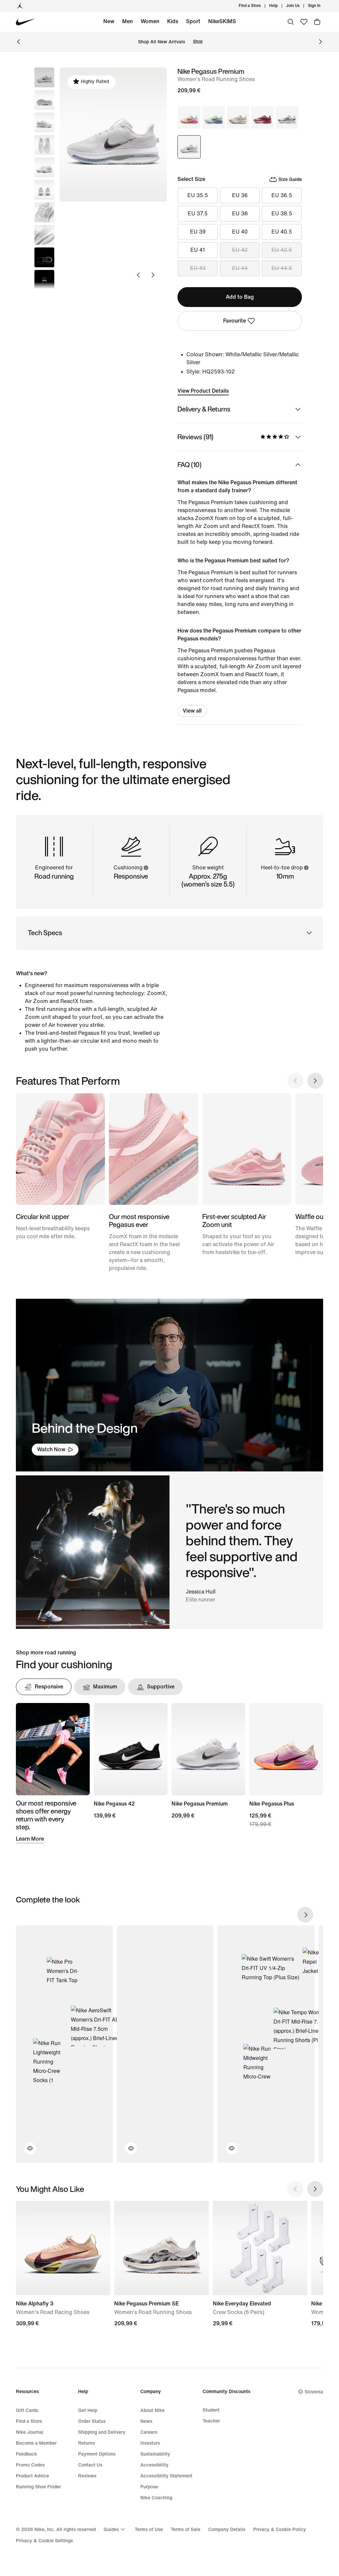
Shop (198, 42)
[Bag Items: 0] (317, 22)
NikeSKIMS (222, 21)
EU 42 (240, 250)
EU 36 (240, 195)
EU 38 (240, 214)
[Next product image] (153, 275)
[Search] (291, 22)
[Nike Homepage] (26, 22)
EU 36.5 (282, 195)
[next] (305, 1915)
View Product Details (203, 391)
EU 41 (198, 250)
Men (127, 21)
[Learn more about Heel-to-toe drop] (306, 868)
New (109, 21)
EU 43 (198, 268)
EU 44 (240, 268)
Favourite (235, 321)
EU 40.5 (282, 232)
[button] (44, 100)
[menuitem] (280, 6)
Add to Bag (240, 297)
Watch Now (51, 1449)
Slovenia (314, 2392)
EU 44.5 (282, 268)
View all (192, 711)
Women (150, 21)
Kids (173, 21)
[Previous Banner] (19, 42)
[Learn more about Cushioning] (146, 868)
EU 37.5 (198, 214)
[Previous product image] (138, 275)
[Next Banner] (320, 42)
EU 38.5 (282, 214)
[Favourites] (304, 22)
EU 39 (198, 232)
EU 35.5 (198, 195)
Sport (193, 21)
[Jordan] (20, 6)
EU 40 (240, 232)
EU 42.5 (282, 250)
